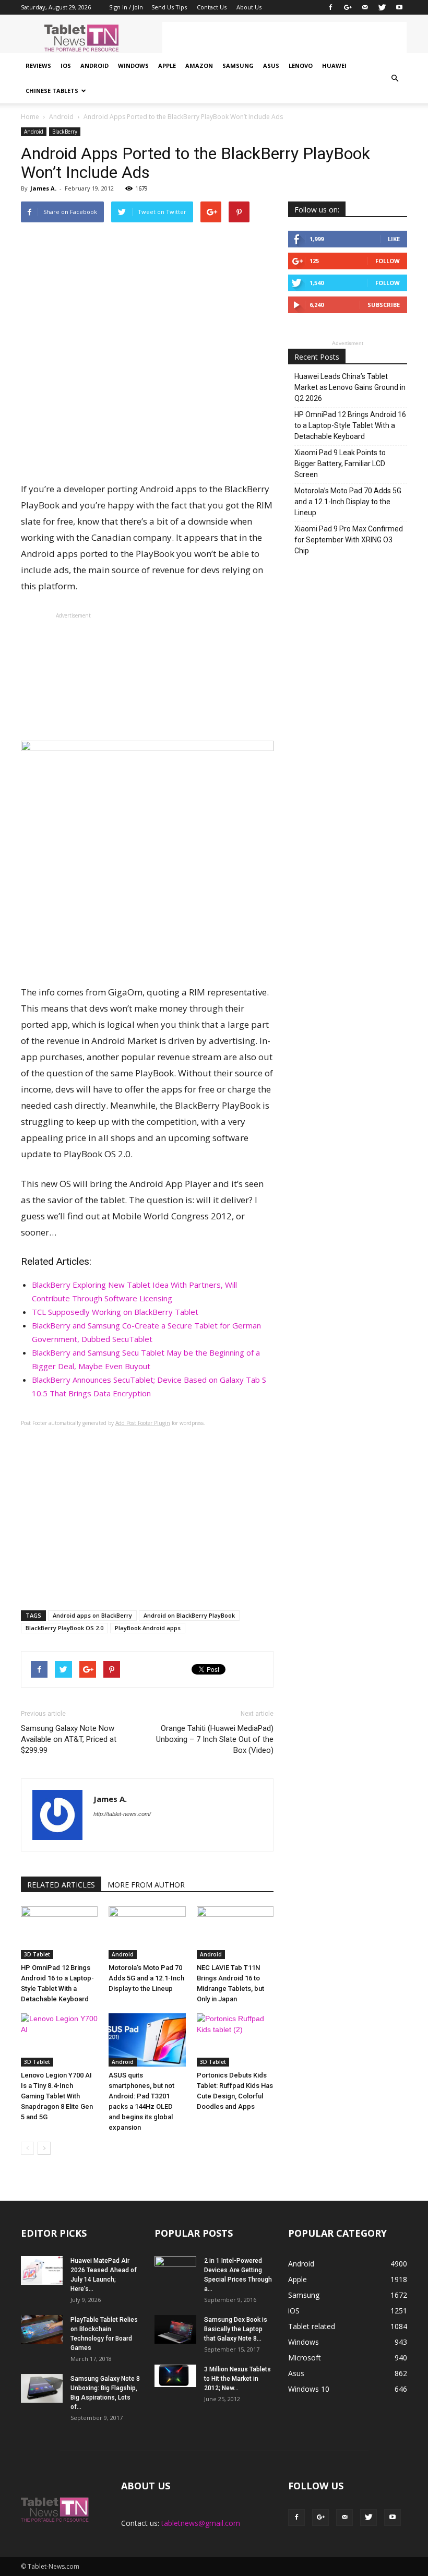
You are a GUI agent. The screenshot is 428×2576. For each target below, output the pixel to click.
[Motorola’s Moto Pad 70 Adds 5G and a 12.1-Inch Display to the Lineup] (147, 1933)
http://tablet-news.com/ (122, 1814)
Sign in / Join (126, 7)
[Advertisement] (284, 38)
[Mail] (365, 7)
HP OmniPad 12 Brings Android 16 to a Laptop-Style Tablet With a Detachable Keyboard (350, 425)
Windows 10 (309, 2389)
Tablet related (312, 2326)
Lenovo (301, 66)
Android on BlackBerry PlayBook (189, 1615)
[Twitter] (382, 7)
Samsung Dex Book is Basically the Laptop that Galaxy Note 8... (236, 2329)
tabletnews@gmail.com (201, 2523)
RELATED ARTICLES (61, 1885)
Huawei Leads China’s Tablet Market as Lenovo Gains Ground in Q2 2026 (350, 387)
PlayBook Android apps (148, 1628)
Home (30, 117)
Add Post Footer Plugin (143, 1423)
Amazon (199, 66)
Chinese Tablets (52, 91)
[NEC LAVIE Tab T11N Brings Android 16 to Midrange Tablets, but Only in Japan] (235, 1933)
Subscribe (384, 305)
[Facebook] (330, 7)
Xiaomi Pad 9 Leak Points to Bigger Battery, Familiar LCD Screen (340, 464)
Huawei (334, 66)
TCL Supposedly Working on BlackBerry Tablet (115, 1312)
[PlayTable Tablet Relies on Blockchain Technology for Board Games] (42, 2329)
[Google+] (348, 7)
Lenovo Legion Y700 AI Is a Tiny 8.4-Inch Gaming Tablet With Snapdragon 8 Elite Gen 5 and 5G (57, 2096)
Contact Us (212, 7)
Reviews (38, 66)
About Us (249, 7)
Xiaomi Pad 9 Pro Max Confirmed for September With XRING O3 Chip (349, 540)
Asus (271, 66)
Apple (167, 66)
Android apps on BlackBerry (92, 1615)
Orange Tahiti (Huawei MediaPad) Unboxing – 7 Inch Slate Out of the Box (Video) (215, 1739)
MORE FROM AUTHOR (146, 1885)
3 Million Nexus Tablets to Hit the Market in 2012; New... (237, 2379)
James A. (43, 188)
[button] (395, 78)
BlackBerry (65, 132)
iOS (66, 66)
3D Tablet (37, 1954)
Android (94, 66)
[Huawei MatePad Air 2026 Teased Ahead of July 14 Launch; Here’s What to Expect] (42, 2270)
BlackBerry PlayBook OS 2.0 (64, 1628)
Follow (388, 261)
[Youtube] (399, 7)
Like (394, 239)
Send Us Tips (169, 7)
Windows (133, 66)
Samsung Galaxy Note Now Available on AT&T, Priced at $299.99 (69, 1739)
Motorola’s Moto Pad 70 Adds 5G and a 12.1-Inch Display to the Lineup (146, 1978)
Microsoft (305, 2358)
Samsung (238, 66)
